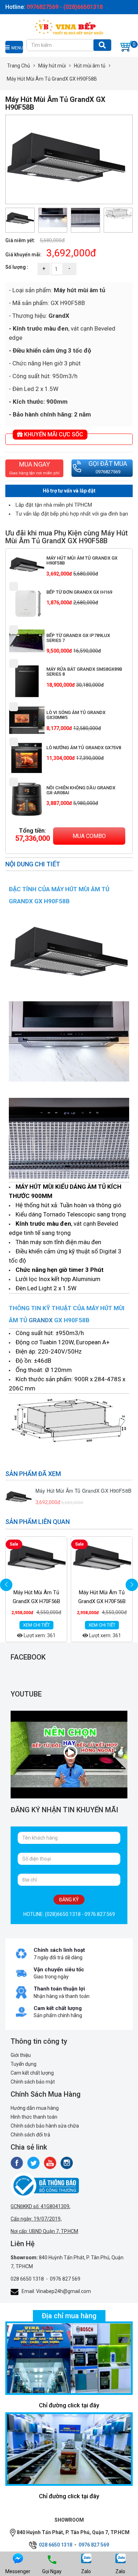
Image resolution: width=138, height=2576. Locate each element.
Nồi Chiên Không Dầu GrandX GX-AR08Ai (81, 790)
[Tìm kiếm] (102, 45)
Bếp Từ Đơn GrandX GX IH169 (79, 592)
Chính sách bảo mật (33, 2082)
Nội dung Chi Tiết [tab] (33, 864)
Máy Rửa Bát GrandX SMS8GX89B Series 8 (84, 672)
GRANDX (41, 1320)
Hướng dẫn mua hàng (35, 2108)
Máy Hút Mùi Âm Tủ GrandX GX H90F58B (82, 560)
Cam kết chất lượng (32, 2073)
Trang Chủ (19, 66)
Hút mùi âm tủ (90, 66)
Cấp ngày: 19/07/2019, (36, 2219)
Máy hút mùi (52, 66)
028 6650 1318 (27, 2279)
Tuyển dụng (24, 2064)
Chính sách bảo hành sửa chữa (45, 2126)
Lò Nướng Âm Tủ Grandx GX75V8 (84, 748)
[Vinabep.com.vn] (69, 26)
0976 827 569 (65, 2279)
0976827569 (108, 472)
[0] (126, 46)
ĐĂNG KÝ (69, 1900)
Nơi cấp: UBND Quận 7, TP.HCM (44, 2231)
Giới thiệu (21, 2055)
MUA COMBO (89, 836)
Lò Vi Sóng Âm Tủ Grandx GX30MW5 (76, 715)
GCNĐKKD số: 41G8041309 (40, 2206)
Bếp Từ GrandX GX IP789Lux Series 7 (78, 638)
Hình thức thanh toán (34, 2117)
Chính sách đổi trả (30, 2135)
